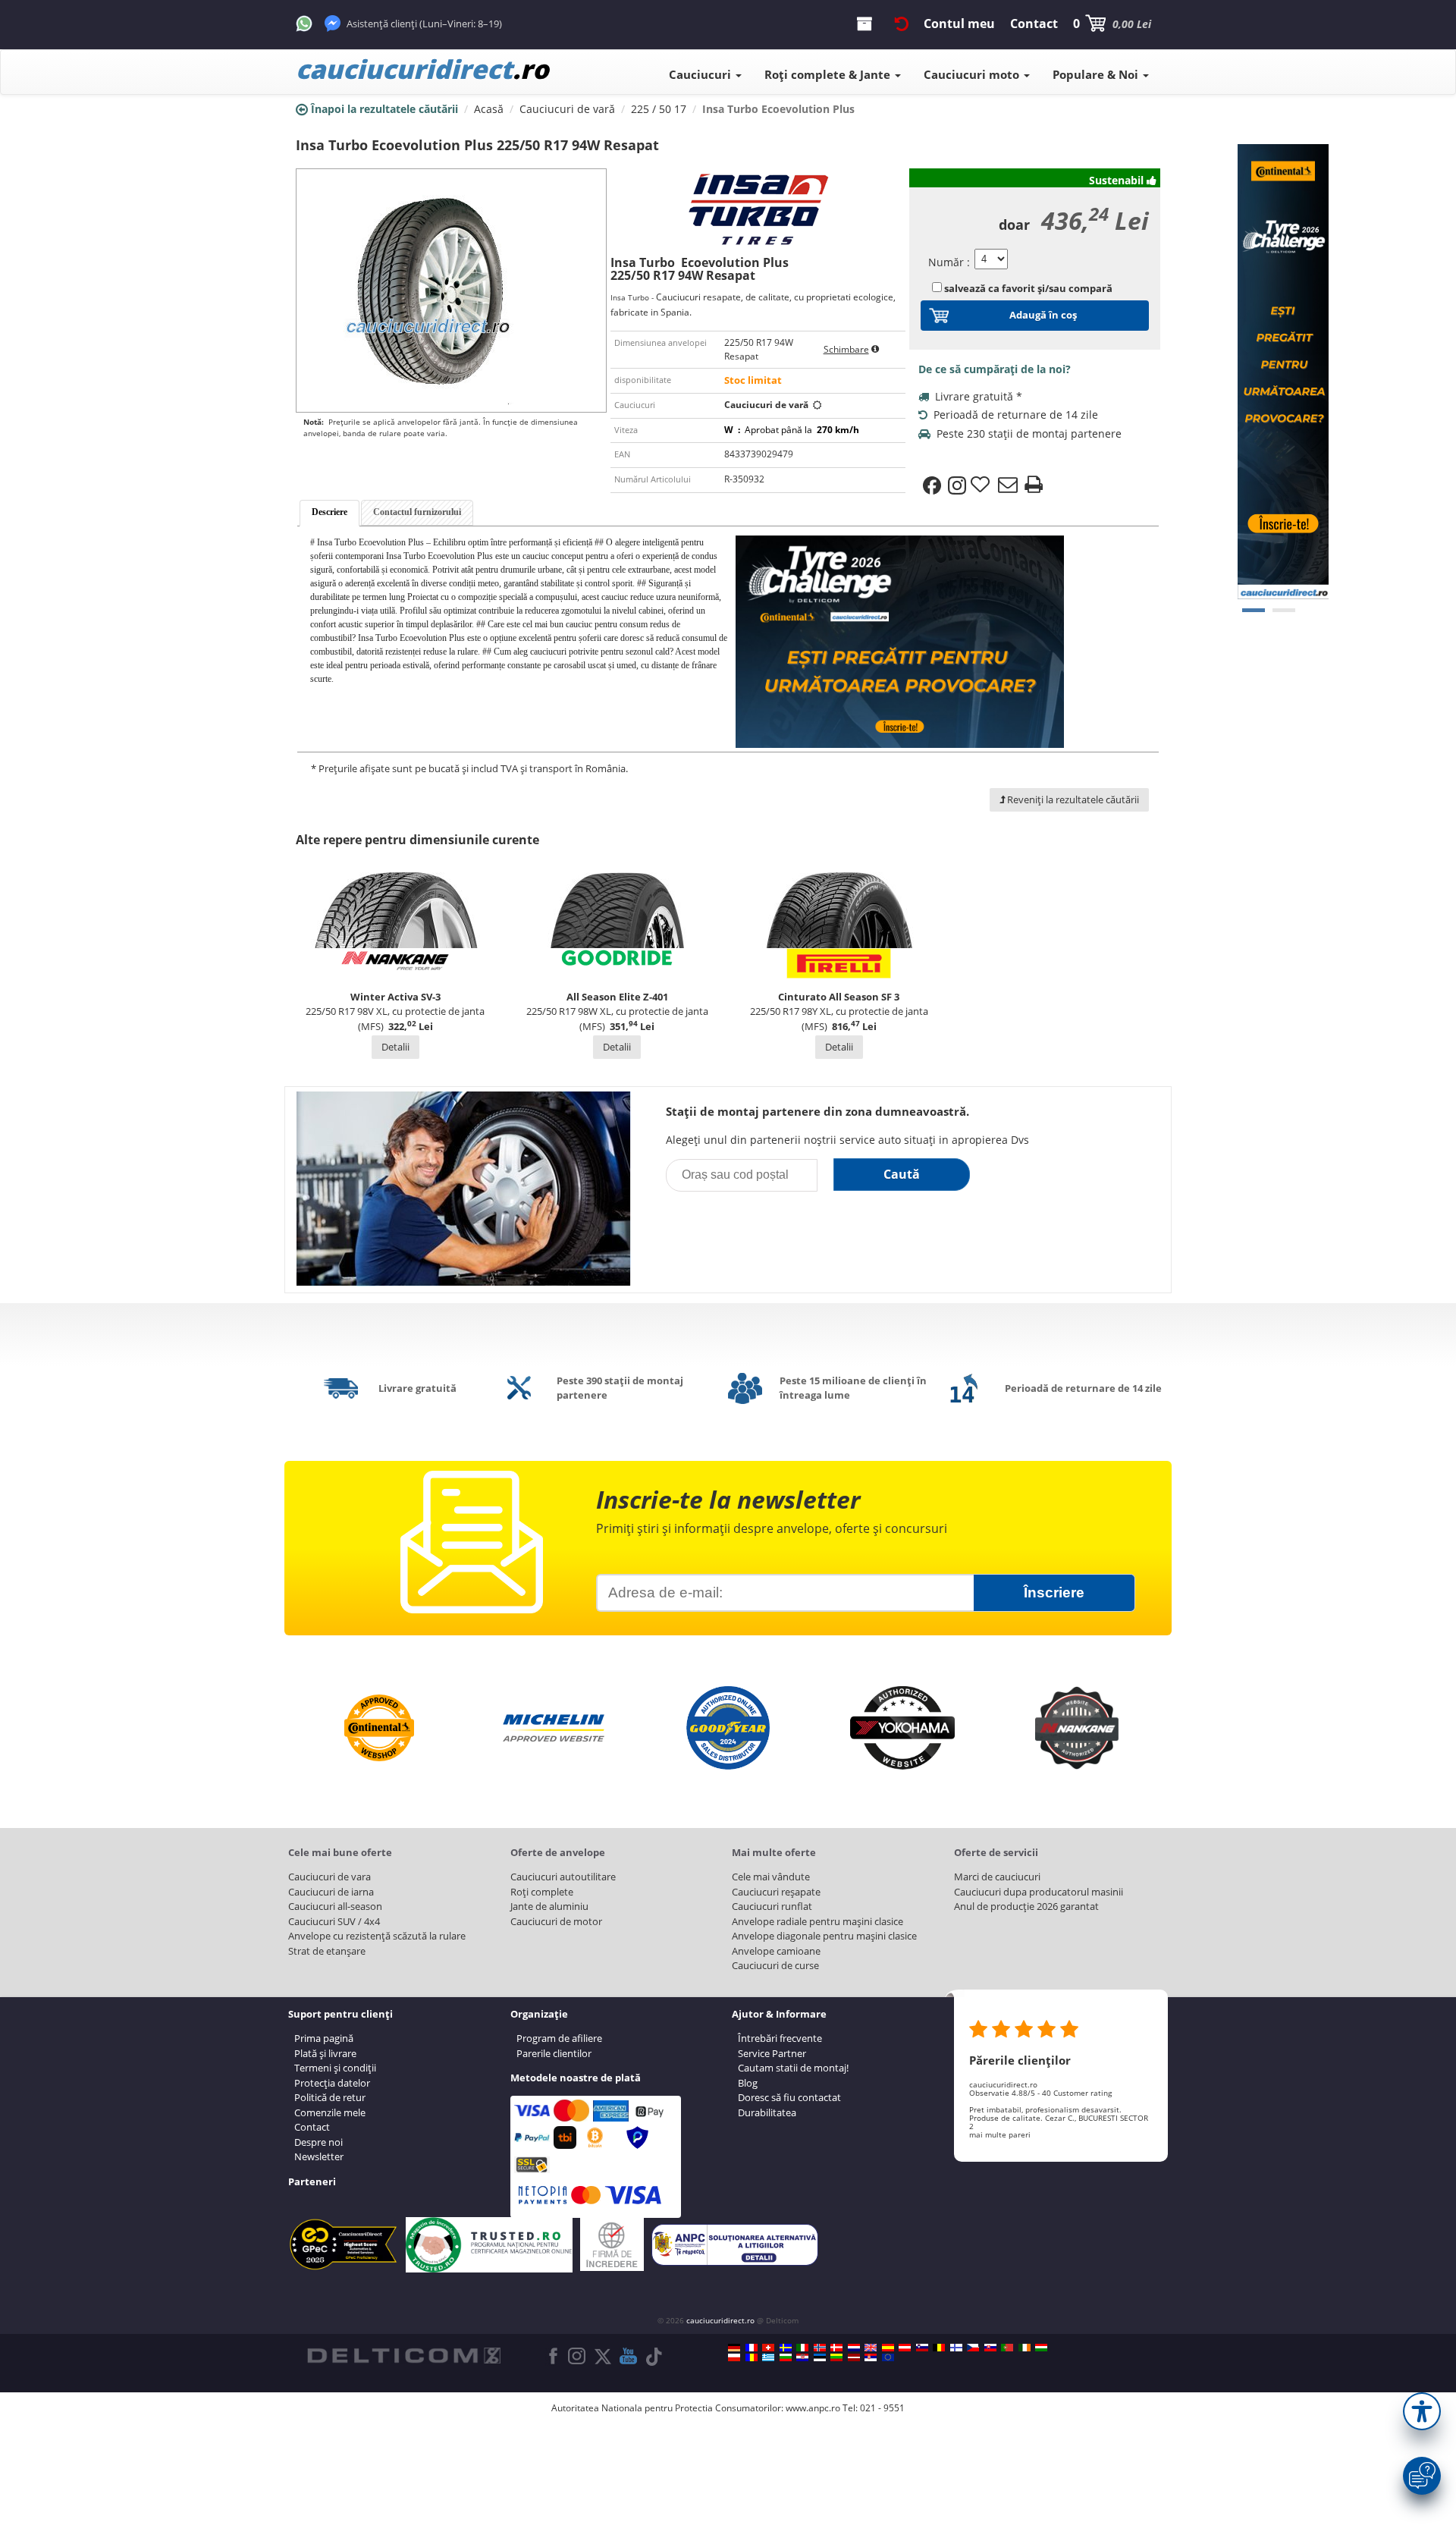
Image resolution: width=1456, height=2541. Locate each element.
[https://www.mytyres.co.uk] (871, 2348)
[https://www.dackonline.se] (786, 2348)
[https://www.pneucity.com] (1007, 2348)
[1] (1284, 610)
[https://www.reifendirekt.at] (905, 2348)
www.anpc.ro (813, 2408)
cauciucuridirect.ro (720, 2320)
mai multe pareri (1000, 2134)
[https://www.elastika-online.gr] (768, 2357)
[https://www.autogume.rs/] (871, 2357)
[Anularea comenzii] (902, 24)
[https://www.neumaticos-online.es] (888, 2348)
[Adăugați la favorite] (982, 485)
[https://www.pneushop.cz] (973, 2348)
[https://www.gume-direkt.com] (922, 2348)
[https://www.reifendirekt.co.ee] (820, 2357)
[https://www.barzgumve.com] (786, 2357)
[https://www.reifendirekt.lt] (836, 2357)
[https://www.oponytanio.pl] (734, 2357)
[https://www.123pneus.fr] (752, 2348)
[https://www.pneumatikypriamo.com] (990, 2348)
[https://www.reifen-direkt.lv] (854, 2357)
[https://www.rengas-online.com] (956, 2348)
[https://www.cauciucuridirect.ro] (752, 2357)
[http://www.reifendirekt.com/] (888, 2357)
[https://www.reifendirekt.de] (734, 2348)
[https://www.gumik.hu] (1041, 2348)
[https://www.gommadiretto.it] (802, 2348)
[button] (1422, 2411)
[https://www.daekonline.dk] (836, 2348)
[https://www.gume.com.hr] (802, 2357)
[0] (1254, 610)
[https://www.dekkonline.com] (820, 2348)
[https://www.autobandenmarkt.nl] (854, 2348)
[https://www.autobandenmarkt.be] (939, 2348)
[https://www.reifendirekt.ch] (768, 2348)
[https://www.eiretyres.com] (1025, 2348)
